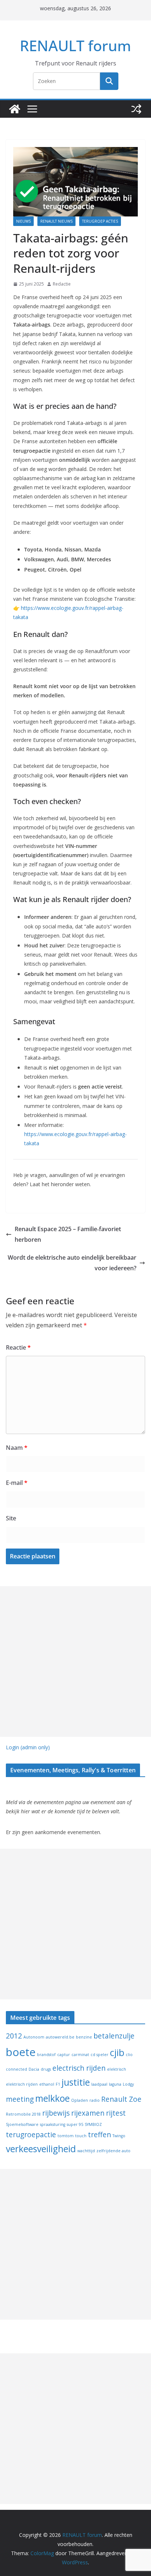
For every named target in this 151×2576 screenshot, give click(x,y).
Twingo (119, 2136)
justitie (76, 2082)
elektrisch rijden (22, 2084)
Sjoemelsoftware (22, 2124)
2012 (14, 2036)
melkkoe (52, 2098)
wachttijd (86, 2151)
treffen (100, 2135)
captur (64, 2055)
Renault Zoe (121, 2099)
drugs (46, 2069)
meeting (20, 2099)
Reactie (18, 1347)
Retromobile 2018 (23, 2114)
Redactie (62, 284)
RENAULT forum (75, 46)
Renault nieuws (56, 221)
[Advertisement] (75, 1662)
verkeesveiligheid (41, 2149)
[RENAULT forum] (15, 109)
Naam (17, 1448)
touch (81, 2136)
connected (16, 2069)
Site (11, 1518)
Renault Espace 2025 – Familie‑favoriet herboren (68, 1234)
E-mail (17, 1483)
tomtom (66, 2136)
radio (95, 2100)
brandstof (46, 2055)
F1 (58, 2084)
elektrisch (117, 2069)
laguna (115, 2084)
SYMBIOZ (93, 2124)
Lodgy (128, 2084)
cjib (117, 2053)
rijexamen (88, 2113)
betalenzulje (114, 2036)
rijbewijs (56, 2113)
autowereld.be (60, 2037)
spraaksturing (53, 2124)
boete (21, 2052)
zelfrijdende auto (113, 2151)
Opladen (80, 2100)
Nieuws (23, 221)
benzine (84, 2037)
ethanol (47, 2084)
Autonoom (34, 2037)
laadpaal (99, 2084)
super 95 (75, 2124)
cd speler (100, 2055)
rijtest (116, 2113)
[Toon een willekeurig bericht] (136, 109)
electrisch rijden (79, 2068)
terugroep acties (100, 221)
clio (129, 2055)
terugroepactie (31, 2135)
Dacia (34, 2069)
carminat (80, 2055)
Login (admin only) (28, 1747)
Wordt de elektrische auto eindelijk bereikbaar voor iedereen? (72, 1263)
